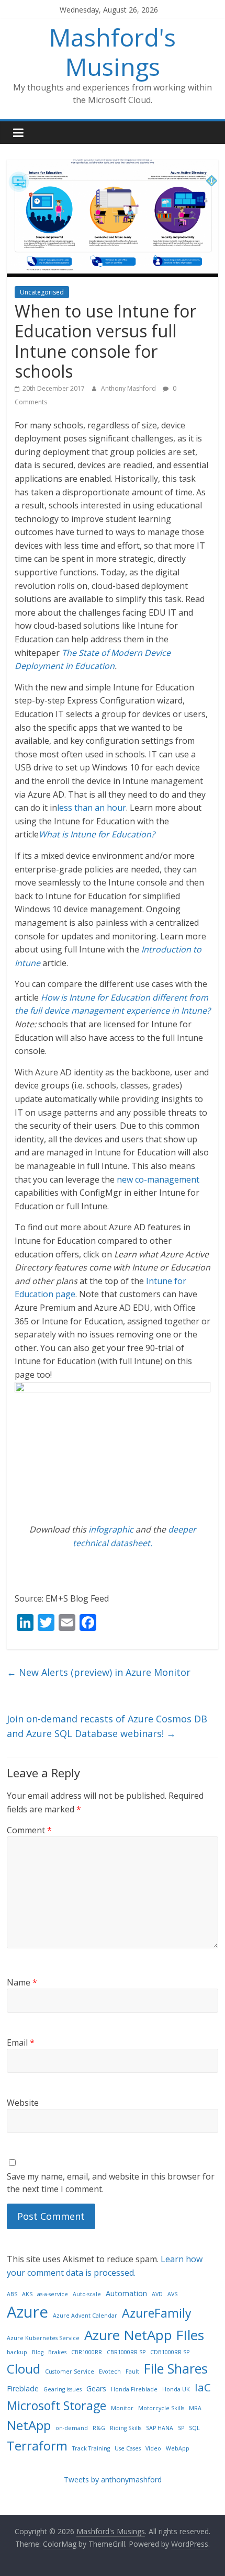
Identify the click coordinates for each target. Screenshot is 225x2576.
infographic (111, 1529)
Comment (29, 1830)
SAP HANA (160, 2428)
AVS (172, 2294)
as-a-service (53, 2294)
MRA (195, 2408)
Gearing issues (63, 2389)
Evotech (110, 2371)
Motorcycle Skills (161, 2408)
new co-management (158, 1179)
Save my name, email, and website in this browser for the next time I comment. (111, 2183)
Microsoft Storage (57, 2405)
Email (21, 2042)
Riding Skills (126, 2428)
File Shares (176, 2368)
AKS (27, 2294)
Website (23, 2103)
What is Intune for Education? (97, 834)
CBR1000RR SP (126, 2352)
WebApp (178, 2448)
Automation (126, 2293)
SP (181, 2428)
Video (153, 2448)
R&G (99, 2428)
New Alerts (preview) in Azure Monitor (99, 1672)
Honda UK (176, 2389)
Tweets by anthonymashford (113, 2479)
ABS (12, 2294)
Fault (132, 2371)
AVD (157, 2294)
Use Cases (128, 2448)
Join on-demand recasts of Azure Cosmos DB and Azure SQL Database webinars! (107, 1726)
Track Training (91, 2448)
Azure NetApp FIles (144, 2335)
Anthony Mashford (129, 388)
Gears (96, 2388)
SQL (194, 2428)
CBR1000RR (87, 2352)
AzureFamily (157, 2313)
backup (17, 2352)
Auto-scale (87, 2294)
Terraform (37, 2446)
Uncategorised (42, 292)
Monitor (122, 2408)
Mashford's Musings (113, 52)
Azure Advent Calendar (85, 2316)
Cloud (24, 2369)
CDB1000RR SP (170, 2352)
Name (22, 1982)
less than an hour (92, 808)
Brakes (57, 2352)
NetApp (29, 2425)
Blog (38, 2352)
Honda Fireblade (134, 2389)
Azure (27, 2312)
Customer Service (70, 2371)
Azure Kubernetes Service (43, 2338)
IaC (203, 2387)
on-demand (72, 2428)
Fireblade (23, 2388)
